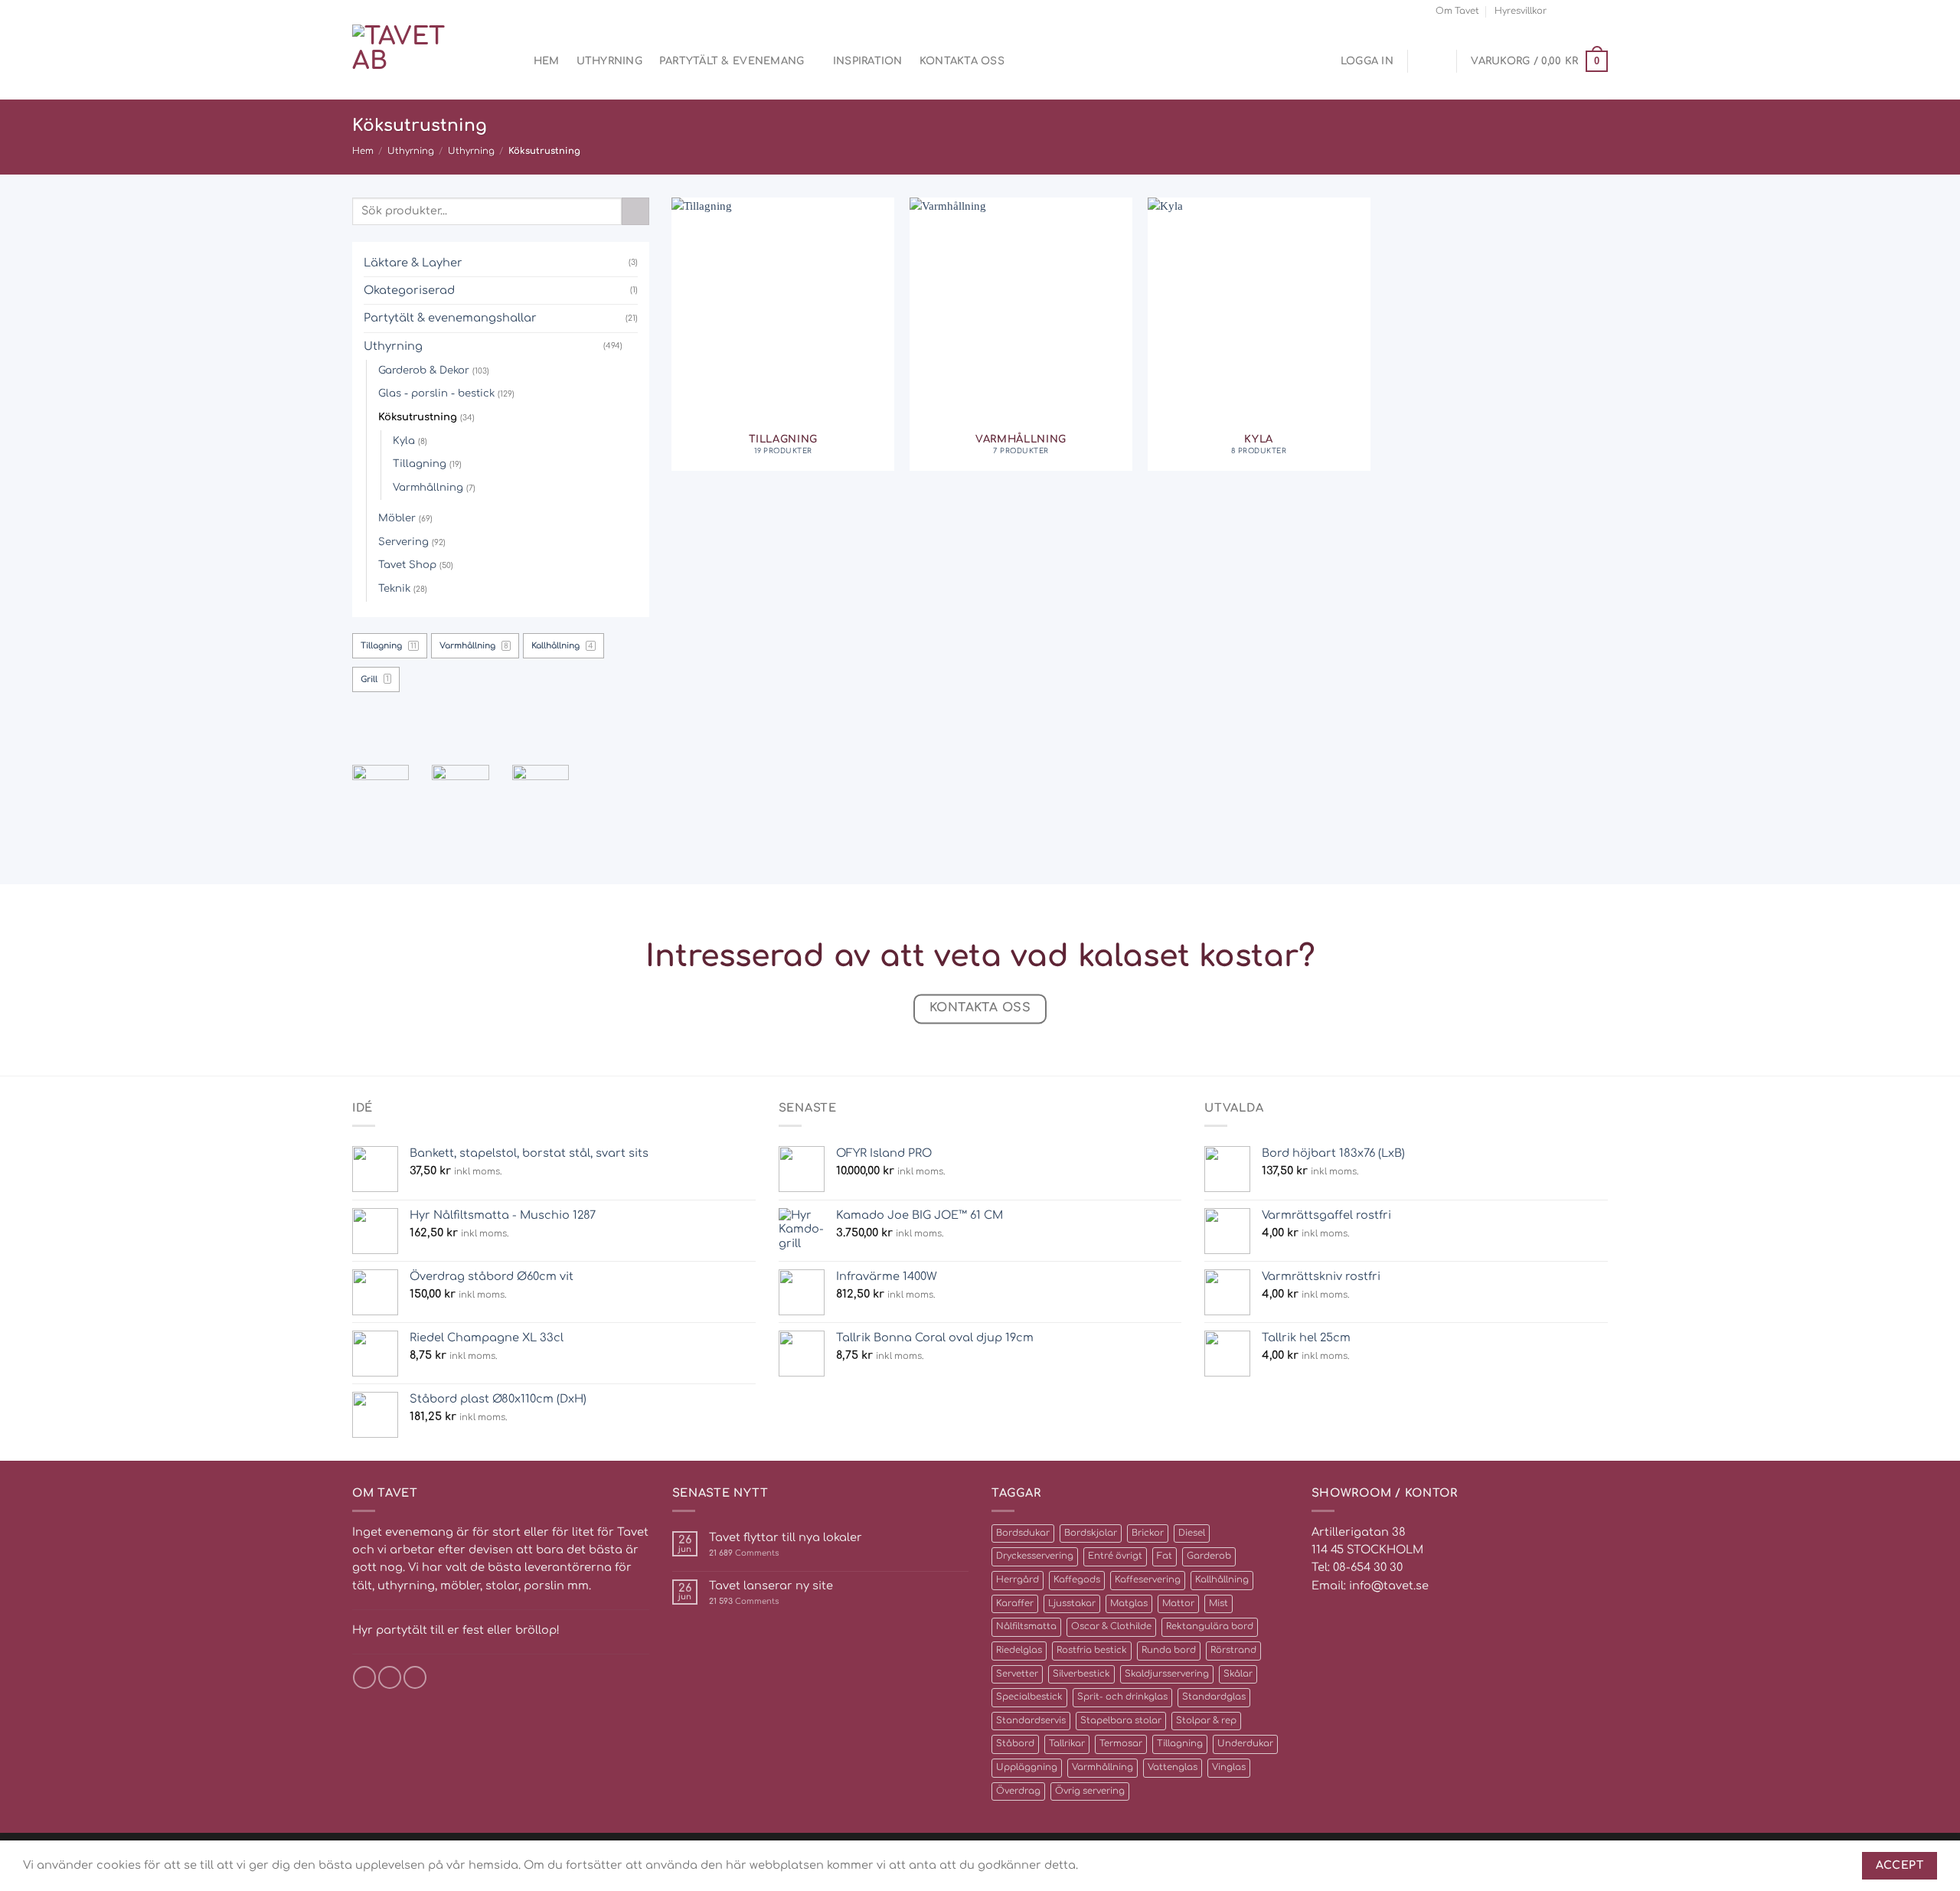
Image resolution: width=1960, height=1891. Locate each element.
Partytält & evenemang (732, 61)
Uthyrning (609, 61)
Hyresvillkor (1521, 11)
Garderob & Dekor (424, 370)
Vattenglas (1173, 1767)
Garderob (1209, 1556)
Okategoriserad (409, 290)
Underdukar (1245, 1744)
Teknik (394, 588)
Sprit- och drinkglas (1122, 1697)
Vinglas (1229, 1767)
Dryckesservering (1035, 1556)
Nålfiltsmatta (1026, 1626)
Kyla (404, 441)
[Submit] (635, 211)
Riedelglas (1019, 1650)
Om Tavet (1457, 11)
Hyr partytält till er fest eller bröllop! (456, 1630)
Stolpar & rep (1206, 1721)
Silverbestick (1081, 1674)
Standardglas (1214, 1697)
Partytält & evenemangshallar (450, 318)
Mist (1218, 1604)
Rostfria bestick (1092, 1650)
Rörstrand (1233, 1650)
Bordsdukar (1023, 1533)
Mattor (1178, 1604)
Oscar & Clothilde (1111, 1626)
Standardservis (1031, 1721)
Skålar (1238, 1674)
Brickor (1148, 1533)
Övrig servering (1090, 1791)
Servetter (1017, 1674)
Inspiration (868, 61)
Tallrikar (1067, 1744)
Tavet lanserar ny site (771, 1586)
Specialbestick (1029, 1697)
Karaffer (1015, 1604)
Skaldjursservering (1167, 1674)
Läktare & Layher (413, 263)
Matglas (1129, 1604)
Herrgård (1018, 1580)
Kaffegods (1077, 1580)
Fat (1165, 1556)
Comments (744, 1553)
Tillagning (420, 464)
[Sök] (511, 62)
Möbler (397, 518)
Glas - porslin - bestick (436, 393)
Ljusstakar (1072, 1604)
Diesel (1192, 1533)
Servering (403, 542)
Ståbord (1015, 1744)
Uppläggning (1027, 1767)
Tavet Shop (407, 565)
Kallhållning (1222, 1580)
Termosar (1121, 1744)
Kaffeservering (1148, 1580)
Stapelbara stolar (1121, 1721)
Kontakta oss (962, 61)
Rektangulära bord (1210, 1626)
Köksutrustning (418, 417)
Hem (547, 61)
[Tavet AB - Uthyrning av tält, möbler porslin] (417, 61)
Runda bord (1169, 1650)
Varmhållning (428, 487)
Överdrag (1018, 1791)
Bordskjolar (1091, 1533)
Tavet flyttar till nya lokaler (786, 1537)
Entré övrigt (1115, 1556)
